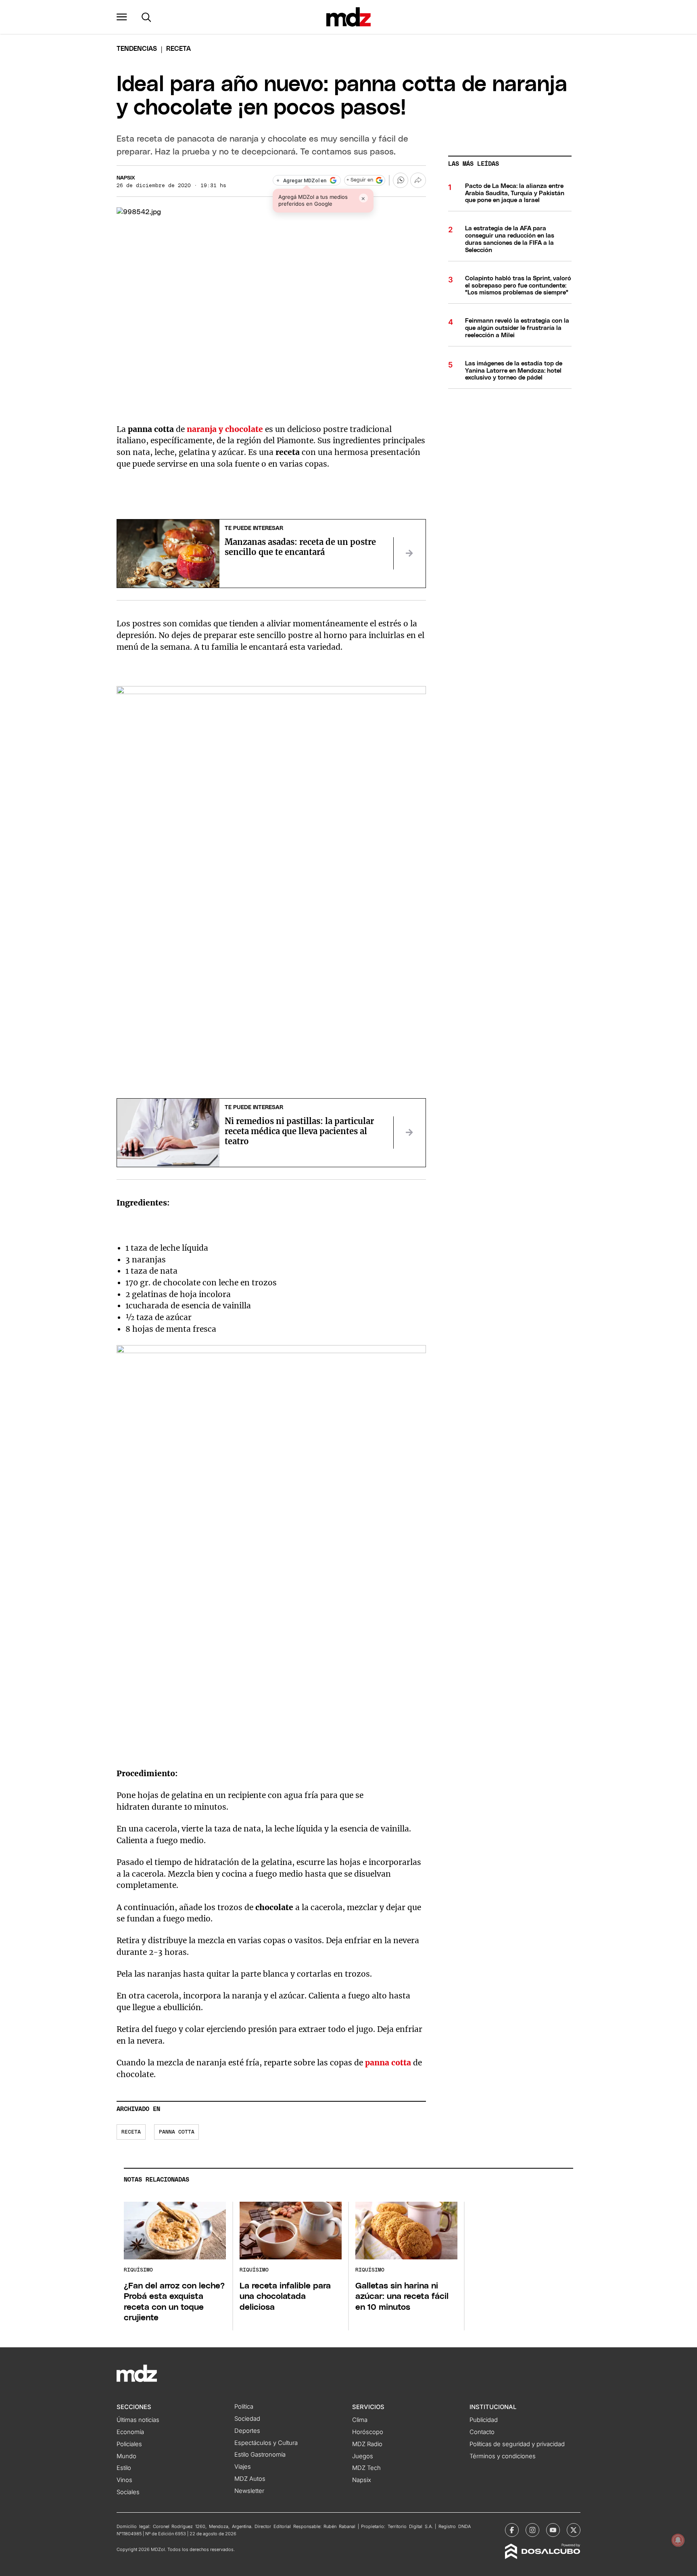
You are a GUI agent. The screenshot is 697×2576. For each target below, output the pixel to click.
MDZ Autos (250, 2479)
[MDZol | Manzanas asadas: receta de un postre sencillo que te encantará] (409, 553)
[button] (122, 17)
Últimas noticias (138, 2420)
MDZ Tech (366, 2468)
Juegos (363, 2456)
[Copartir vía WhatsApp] (401, 180)
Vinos (124, 2480)
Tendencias (137, 49)
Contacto (482, 2432)
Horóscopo (368, 2432)
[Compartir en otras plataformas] (418, 180)
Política (244, 2407)
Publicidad (484, 2420)
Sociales (128, 2492)
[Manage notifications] (678, 2540)
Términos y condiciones (503, 2456)
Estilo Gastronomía (260, 2455)
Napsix (126, 178)
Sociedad (247, 2419)
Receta (131, 2132)
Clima (360, 2420)
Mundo (126, 2456)
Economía (130, 2432)
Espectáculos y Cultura (266, 2443)
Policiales (129, 2444)
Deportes (247, 2431)
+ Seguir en (360, 180)
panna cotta (177, 2132)
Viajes (243, 2467)
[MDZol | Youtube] (553, 2530)
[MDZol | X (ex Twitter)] (574, 2530)
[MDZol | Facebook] (512, 2530)
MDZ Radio (367, 2444)
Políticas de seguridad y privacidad (517, 2444)
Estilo (124, 2468)
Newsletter (249, 2491)
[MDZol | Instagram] (532, 2530)
